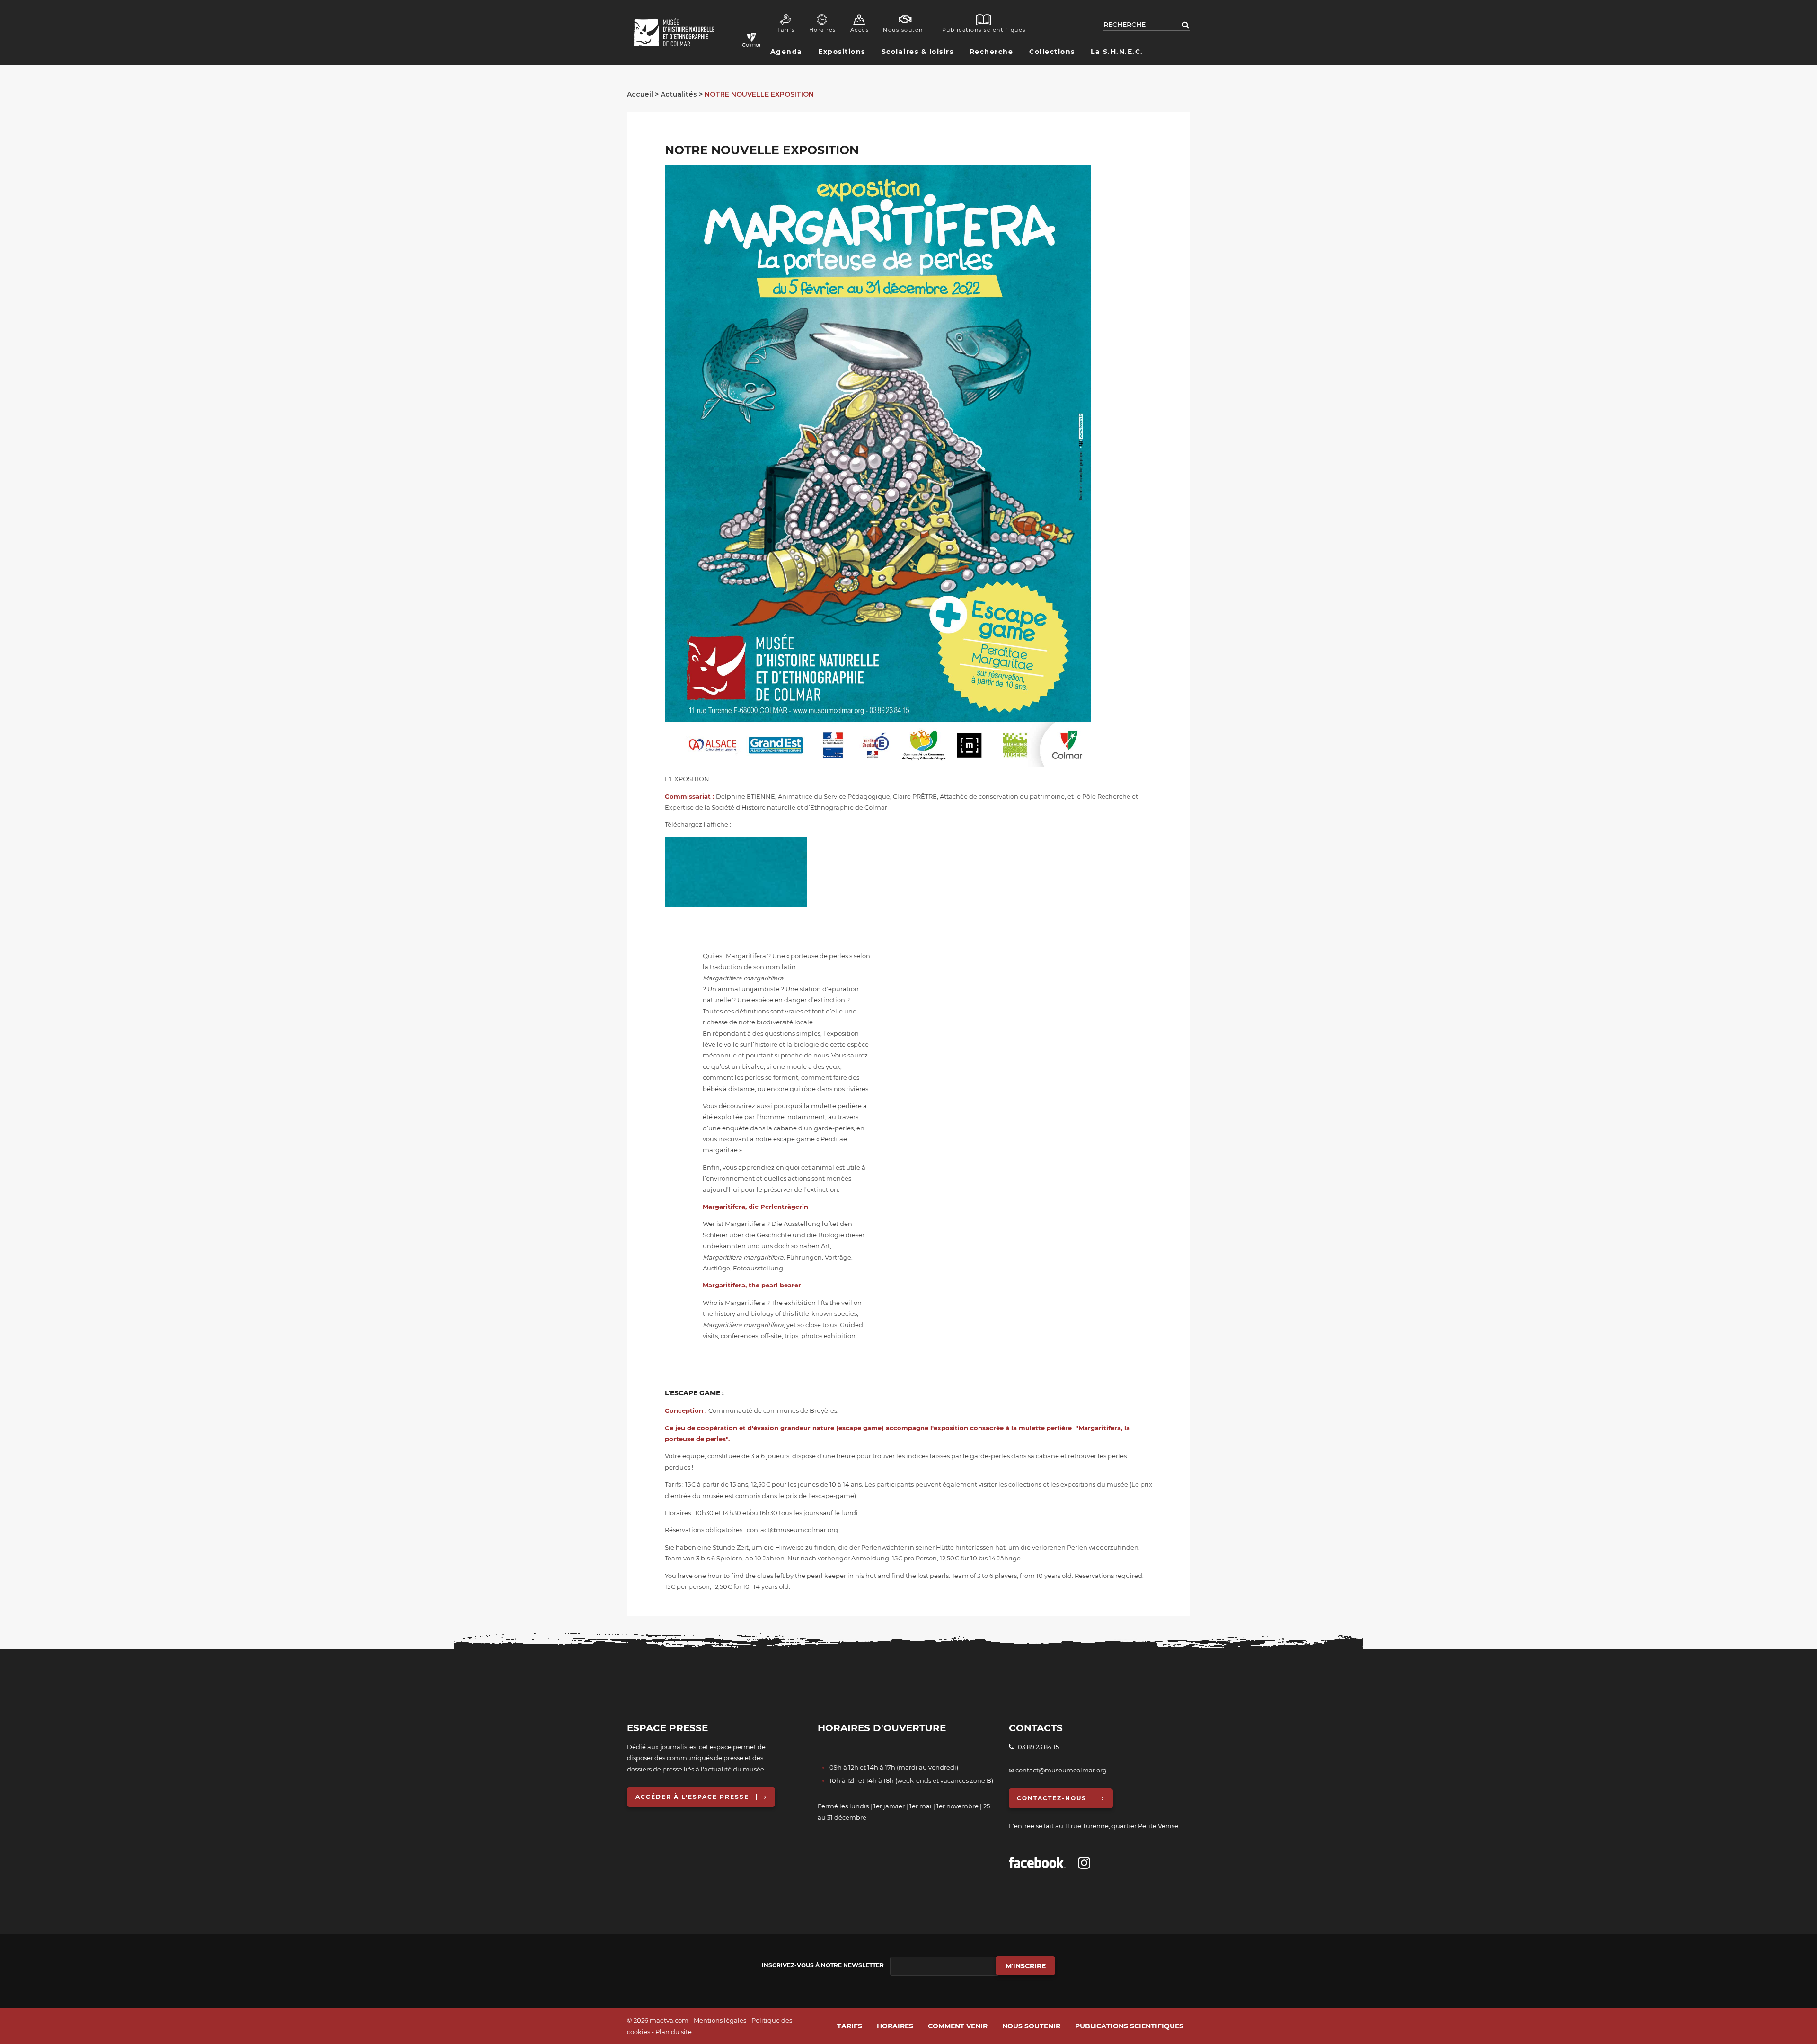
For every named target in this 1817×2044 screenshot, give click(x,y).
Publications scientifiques (984, 30)
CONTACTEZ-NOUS (1052, 1798)
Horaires (823, 30)
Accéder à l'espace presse (692, 1797)
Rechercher (1186, 25)
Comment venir (958, 2026)
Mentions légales (720, 2020)
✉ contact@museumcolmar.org (1058, 1770)
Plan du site (674, 2032)
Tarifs (786, 30)
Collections (1052, 52)
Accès (860, 30)
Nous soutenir (905, 30)
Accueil (640, 94)
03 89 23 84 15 (1036, 1747)
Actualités (679, 94)
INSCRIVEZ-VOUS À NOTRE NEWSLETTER (823, 1965)
